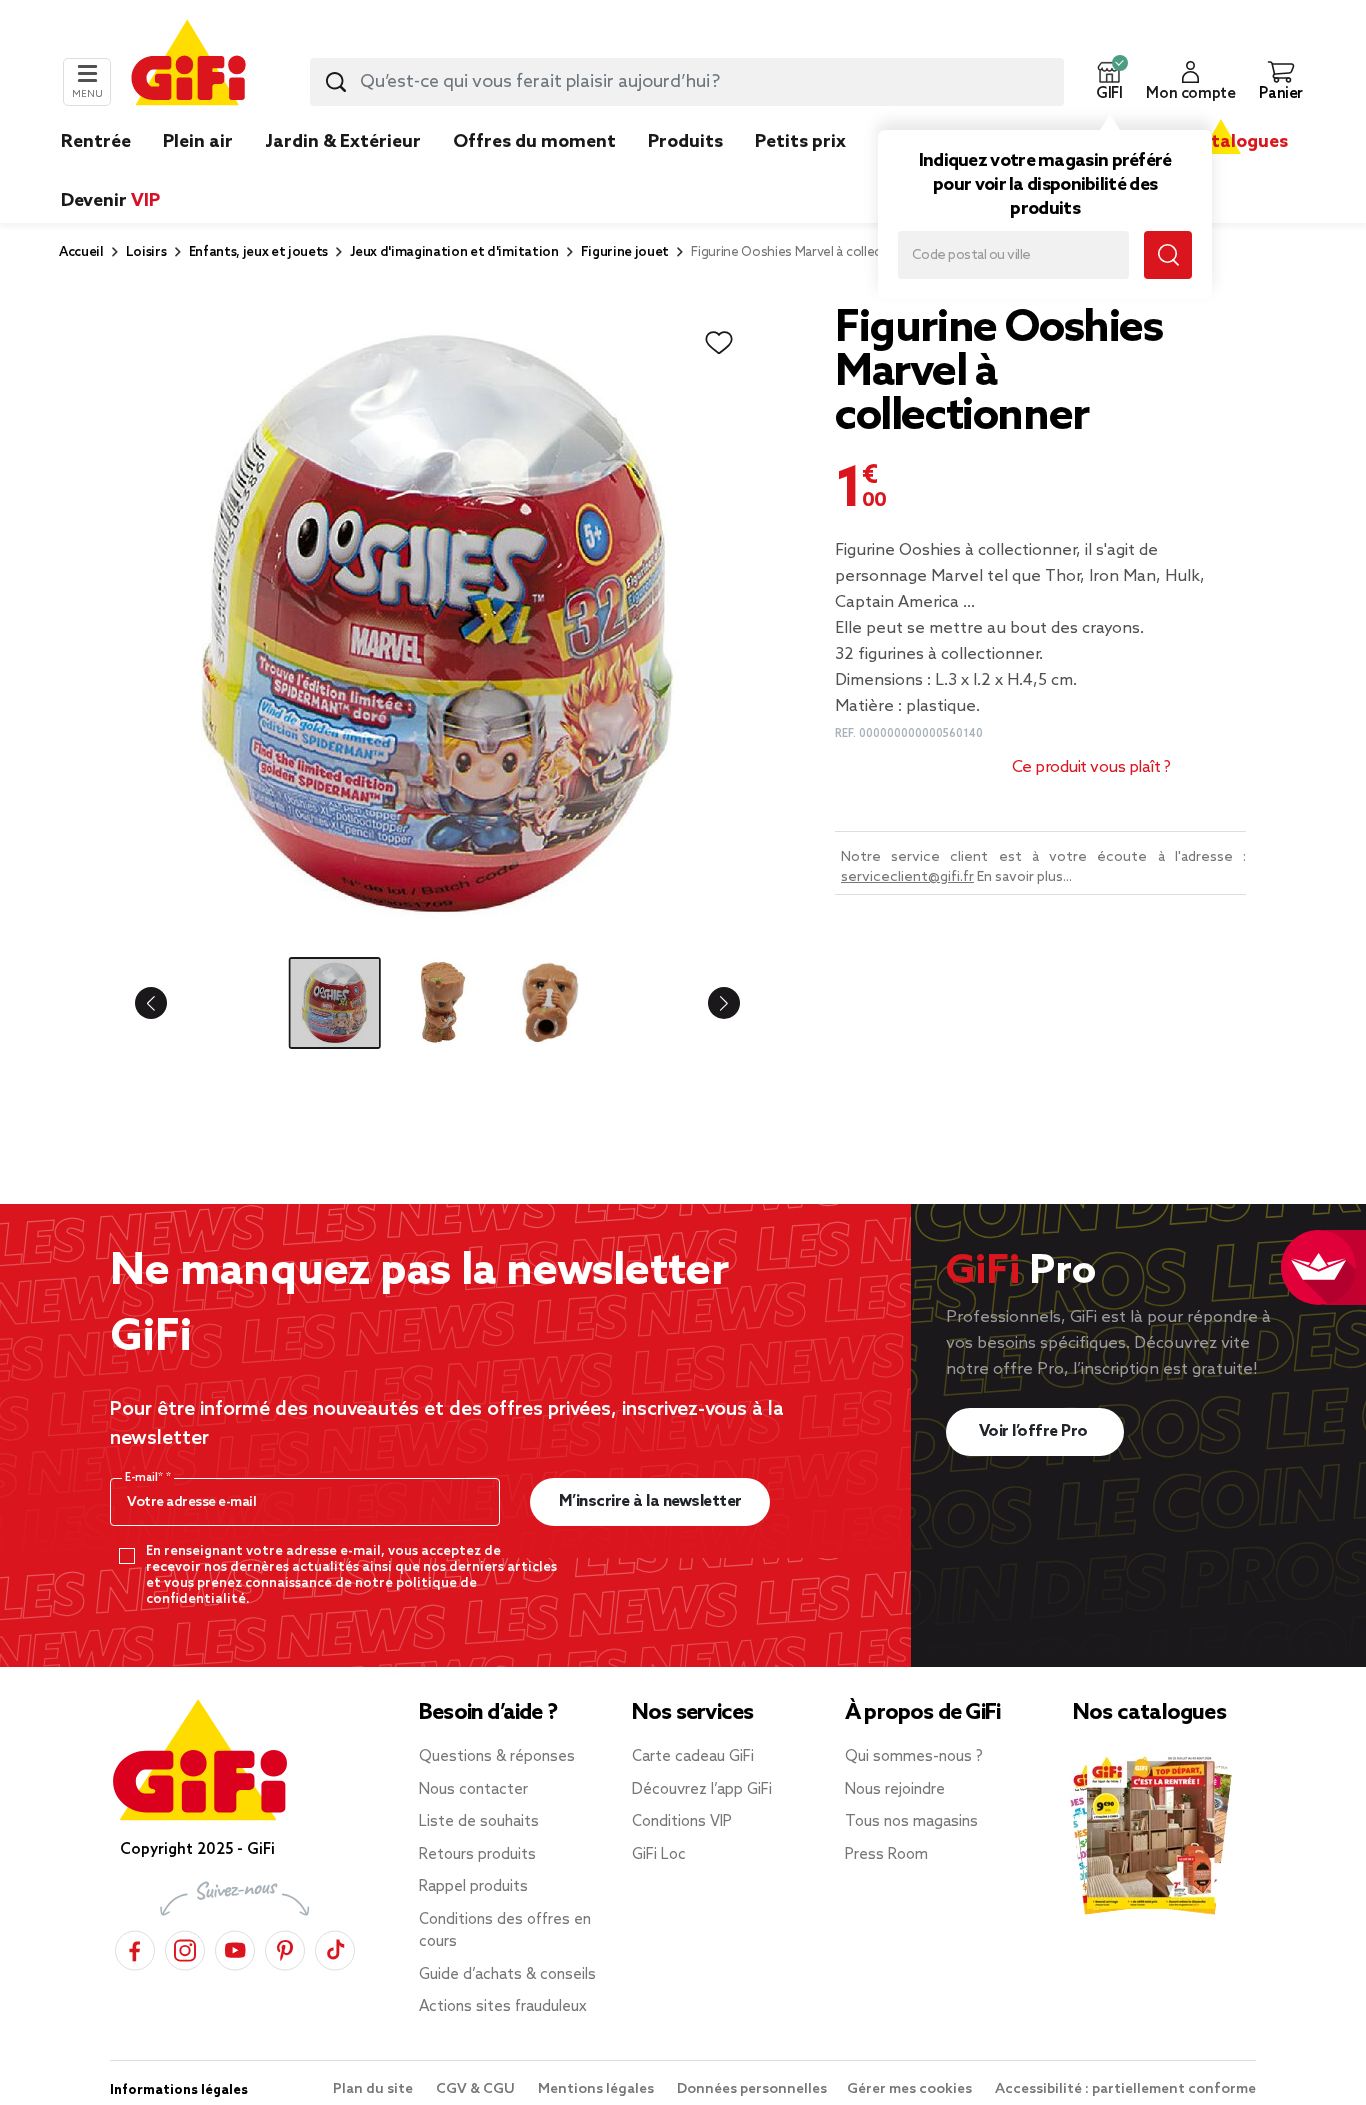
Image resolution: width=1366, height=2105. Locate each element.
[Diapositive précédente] (167, 1003)
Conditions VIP (682, 1822)
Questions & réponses (497, 1757)
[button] (1109, 82)
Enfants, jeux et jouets (259, 252)
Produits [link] (685, 142)
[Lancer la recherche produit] (336, 82)
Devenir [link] (110, 201)
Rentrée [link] (96, 142)
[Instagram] (185, 1947)
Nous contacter (473, 1790)
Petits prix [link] (800, 142)
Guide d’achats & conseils (507, 1975)
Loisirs (146, 252)
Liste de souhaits (479, 1822)
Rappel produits (473, 1887)
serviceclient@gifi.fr (907, 877)
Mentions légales (597, 2089)
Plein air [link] (198, 142)
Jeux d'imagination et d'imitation (454, 252)
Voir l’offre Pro (1035, 1431)
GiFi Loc (659, 1855)
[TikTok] (335, 1947)
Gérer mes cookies (911, 2089)
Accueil (81, 252)
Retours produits (477, 1855)
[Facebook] (135, 1947)
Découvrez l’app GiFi (702, 1790)
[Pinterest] (285, 1947)
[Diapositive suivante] (708, 1003)
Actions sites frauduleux (503, 2007)
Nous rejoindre (895, 1790)
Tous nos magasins (911, 1822)
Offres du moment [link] (534, 142)
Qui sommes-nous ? (914, 1757)
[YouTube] (235, 1947)
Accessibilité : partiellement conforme (1125, 2089)
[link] (685, 172)
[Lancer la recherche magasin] (1168, 255)
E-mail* (145, 1478)
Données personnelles (752, 2089)
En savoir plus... (1024, 877)
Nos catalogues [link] (1220, 142)
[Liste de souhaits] (719, 343)
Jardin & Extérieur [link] (343, 142)
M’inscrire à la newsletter (650, 1501)
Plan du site (374, 2089)
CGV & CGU (477, 2089)
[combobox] (687, 82)
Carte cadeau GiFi (693, 1757)
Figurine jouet (625, 252)
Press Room (886, 1855)
